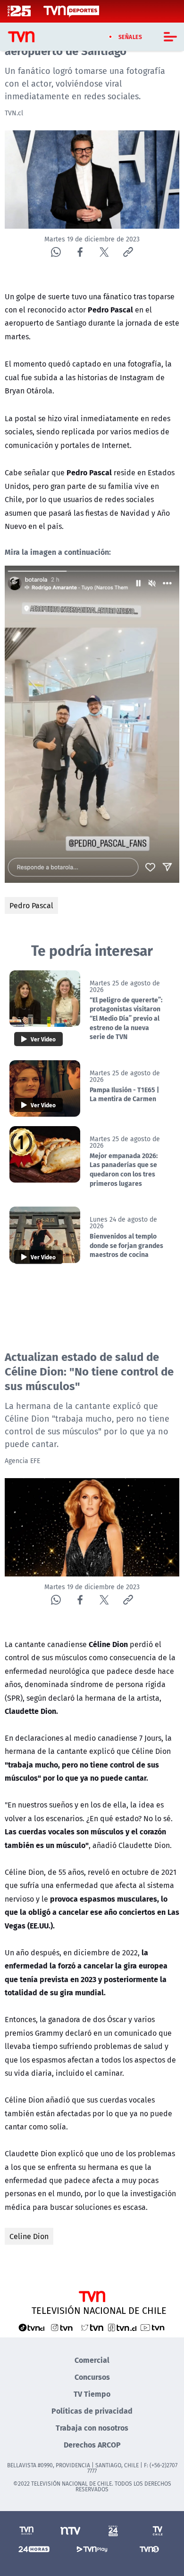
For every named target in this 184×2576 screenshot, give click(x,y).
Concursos (92, 2377)
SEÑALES (130, 37)
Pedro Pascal (31, 905)
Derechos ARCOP (92, 2444)
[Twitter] (104, 252)
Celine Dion (29, 2236)
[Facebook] (80, 252)
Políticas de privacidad (92, 2411)
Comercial (92, 2360)
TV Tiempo (92, 2394)
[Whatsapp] (56, 252)
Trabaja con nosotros (92, 2428)
